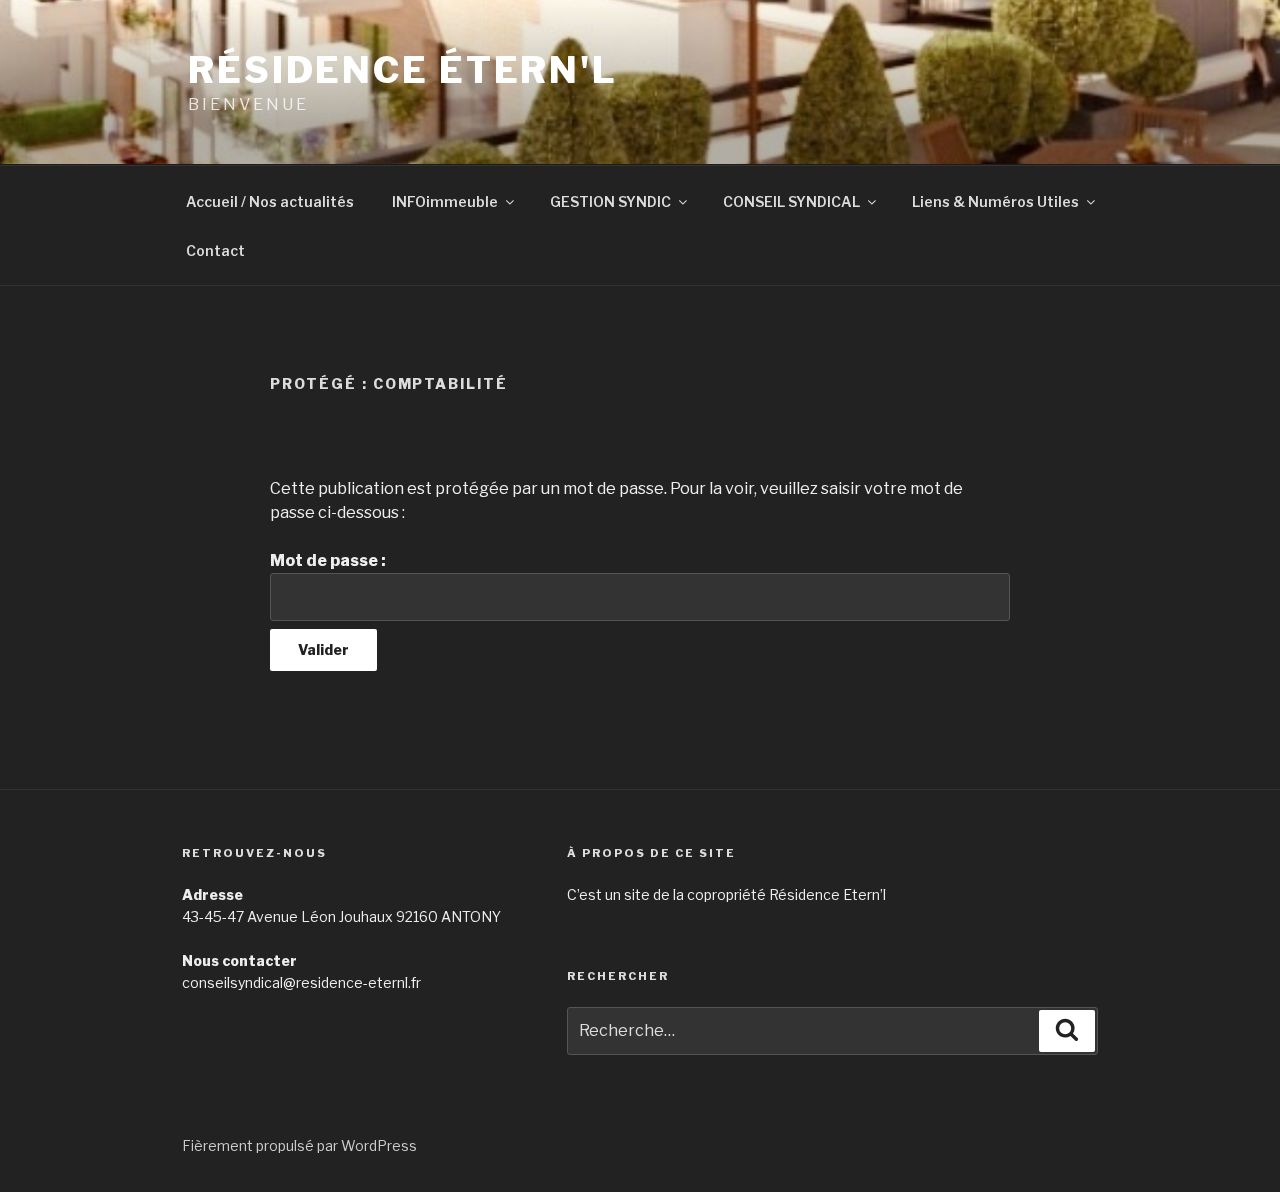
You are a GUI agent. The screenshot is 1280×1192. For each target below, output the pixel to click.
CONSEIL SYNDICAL (791, 201)
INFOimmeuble (445, 201)
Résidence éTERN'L (403, 70)
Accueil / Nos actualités (270, 201)
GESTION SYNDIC (610, 201)
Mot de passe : (328, 560)
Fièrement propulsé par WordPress (299, 1145)
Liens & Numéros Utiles (995, 201)
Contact (215, 250)
